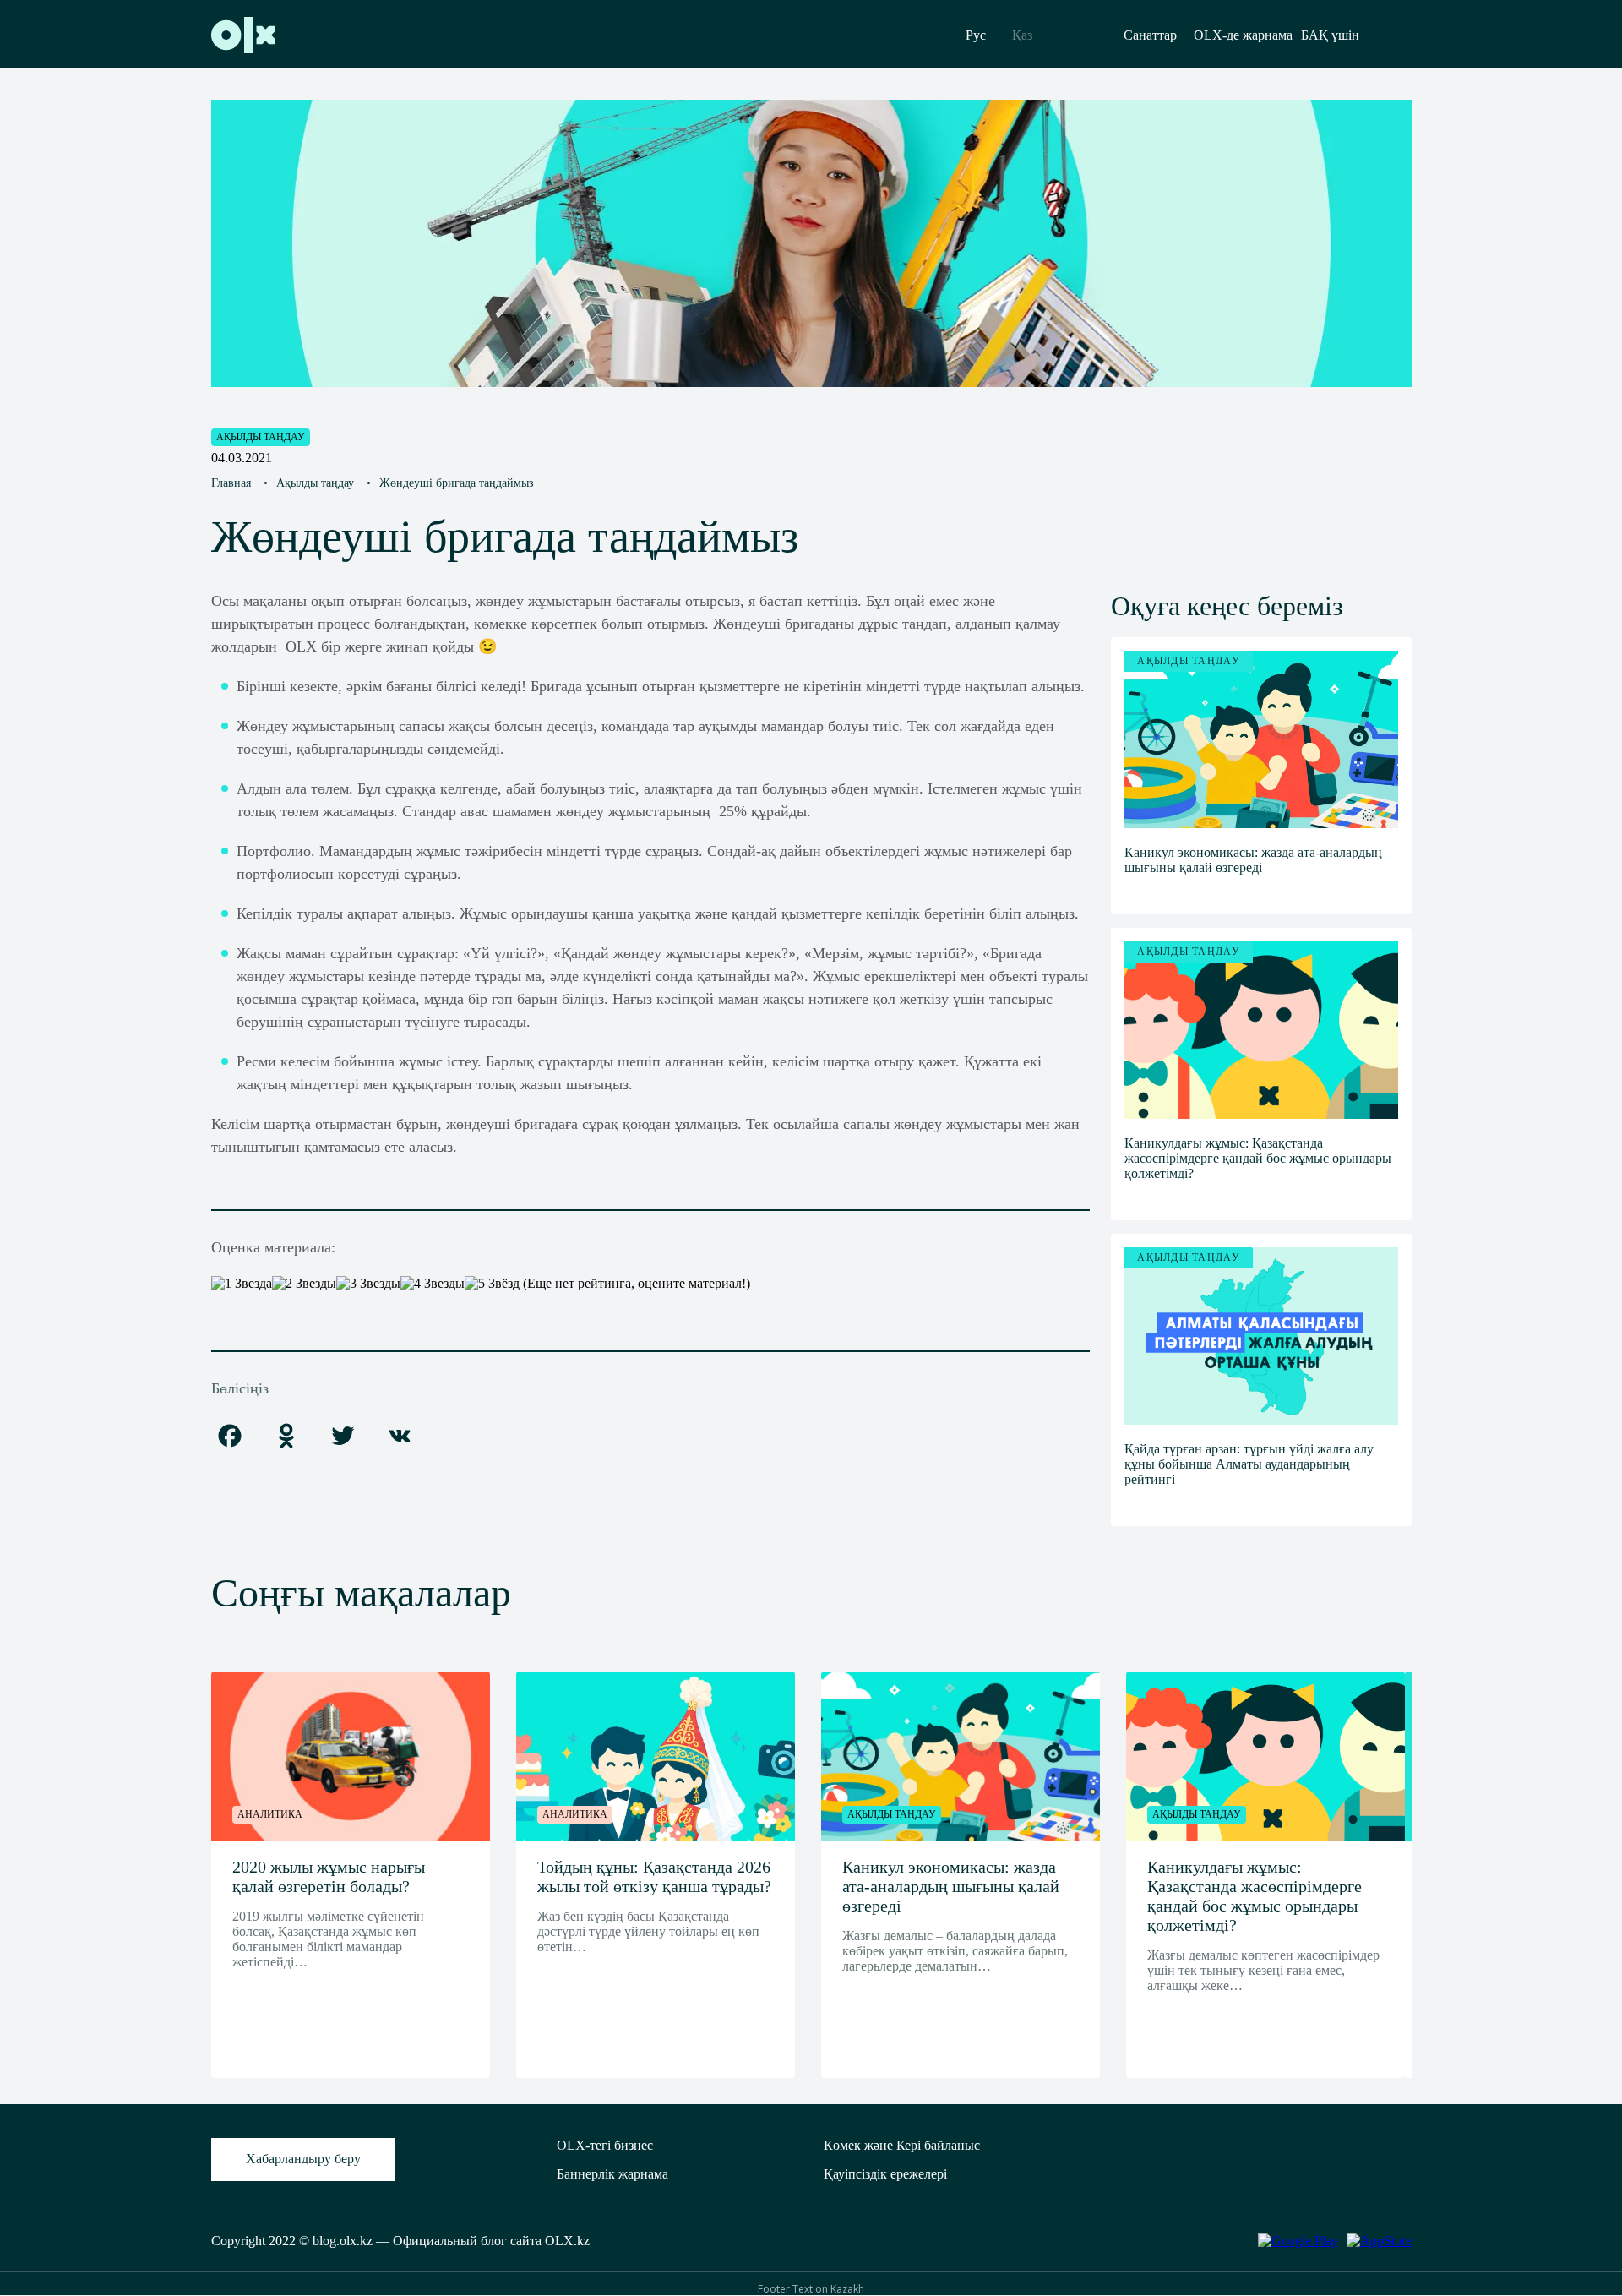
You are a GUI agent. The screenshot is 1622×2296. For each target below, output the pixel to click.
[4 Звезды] (433, 1284)
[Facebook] (230, 1437)
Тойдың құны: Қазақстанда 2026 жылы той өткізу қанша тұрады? (654, 1876)
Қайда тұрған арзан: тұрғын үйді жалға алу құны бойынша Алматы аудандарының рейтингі (1249, 1464)
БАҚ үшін (1330, 35)
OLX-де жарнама (1243, 35)
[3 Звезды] (368, 1284)
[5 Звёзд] (492, 1284)
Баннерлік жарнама (612, 2174)
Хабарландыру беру (303, 2159)
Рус (976, 35)
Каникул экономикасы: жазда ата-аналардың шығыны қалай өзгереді (1253, 860)
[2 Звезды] (304, 1284)
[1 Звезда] (242, 1284)
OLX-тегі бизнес (605, 2145)
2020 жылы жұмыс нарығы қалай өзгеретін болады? (329, 1876)
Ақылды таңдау (261, 437)
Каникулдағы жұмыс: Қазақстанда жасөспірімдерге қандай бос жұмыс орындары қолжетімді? (1258, 1158)
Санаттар (1150, 35)
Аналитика (270, 1814)
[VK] (400, 1437)
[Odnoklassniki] (286, 1437)
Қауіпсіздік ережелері (885, 2174)
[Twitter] (343, 1437)
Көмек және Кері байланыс (902, 2145)
